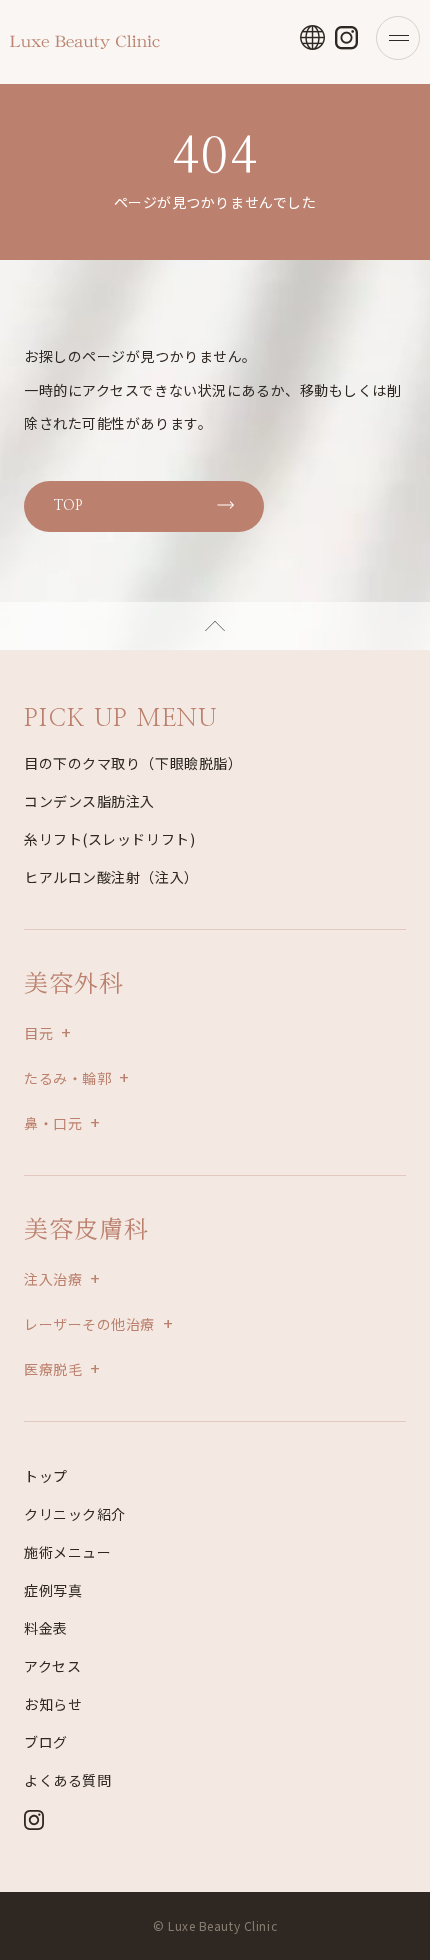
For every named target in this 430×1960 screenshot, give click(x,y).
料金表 (46, 1628)
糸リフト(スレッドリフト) (109, 839)
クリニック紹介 (75, 1514)
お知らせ (53, 1704)
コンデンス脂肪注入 (89, 801)
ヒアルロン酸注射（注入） (111, 877)
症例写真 (53, 1590)
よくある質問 (67, 1780)
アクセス (52, 1666)
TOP (68, 506)
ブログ (46, 1742)
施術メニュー (67, 1552)
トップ (46, 1476)
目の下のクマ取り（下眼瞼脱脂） (133, 763)
